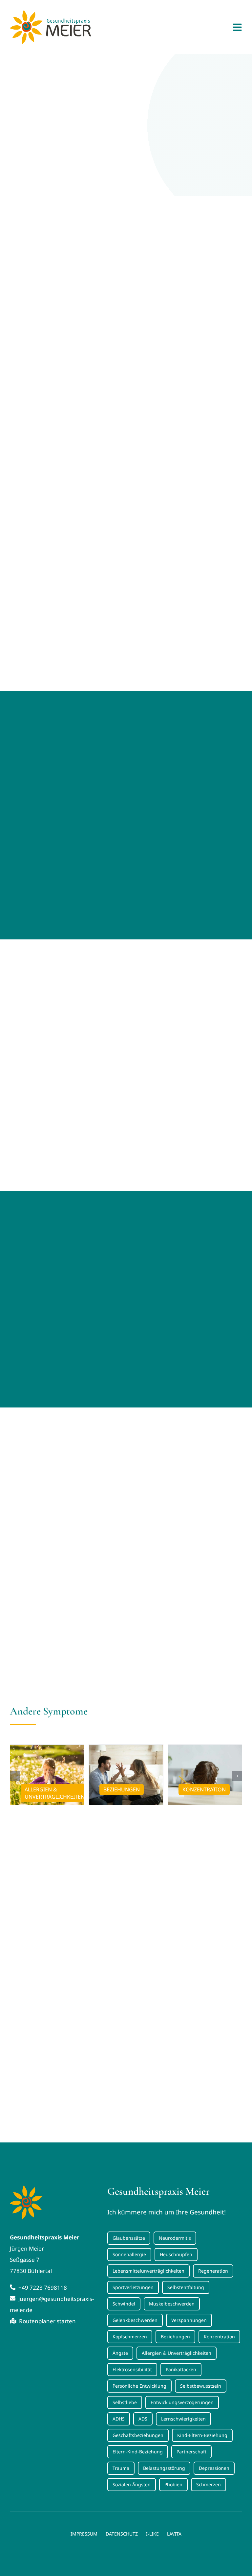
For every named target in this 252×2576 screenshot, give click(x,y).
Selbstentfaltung (186, 2287)
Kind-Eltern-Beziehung (202, 2435)
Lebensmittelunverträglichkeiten (148, 2271)
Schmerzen (209, 2484)
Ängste (120, 2353)
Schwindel (124, 2304)
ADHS (119, 2419)
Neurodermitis (175, 2238)
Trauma (121, 2468)
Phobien (173, 2484)
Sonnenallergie (129, 2254)
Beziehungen (175, 2337)
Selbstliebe (125, 2402)
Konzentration (219, 2337)
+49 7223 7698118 (42, 2288)
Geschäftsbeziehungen (138, 2435)
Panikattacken (181, 2369)
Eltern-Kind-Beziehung (138, 2452)
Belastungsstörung (164, 2468)
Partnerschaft (191, 2452)
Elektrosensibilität (132, 2369)
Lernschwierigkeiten (183, 2419)
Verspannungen (189, 2320)
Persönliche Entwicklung (139, 2386)
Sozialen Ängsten (132, 2484)
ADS (143, 2419)
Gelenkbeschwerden (135, 2320)
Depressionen (214, 2468)
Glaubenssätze (129, 2238)
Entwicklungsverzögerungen (182, 2402)
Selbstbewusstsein (201, 2386)
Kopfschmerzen (130, 2337)
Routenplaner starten (47, 2321)
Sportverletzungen (133, 2287)
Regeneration (213, 2271)
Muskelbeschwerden (172, 2304)
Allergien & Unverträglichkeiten (177, 2353)
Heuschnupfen (176, 2254)
